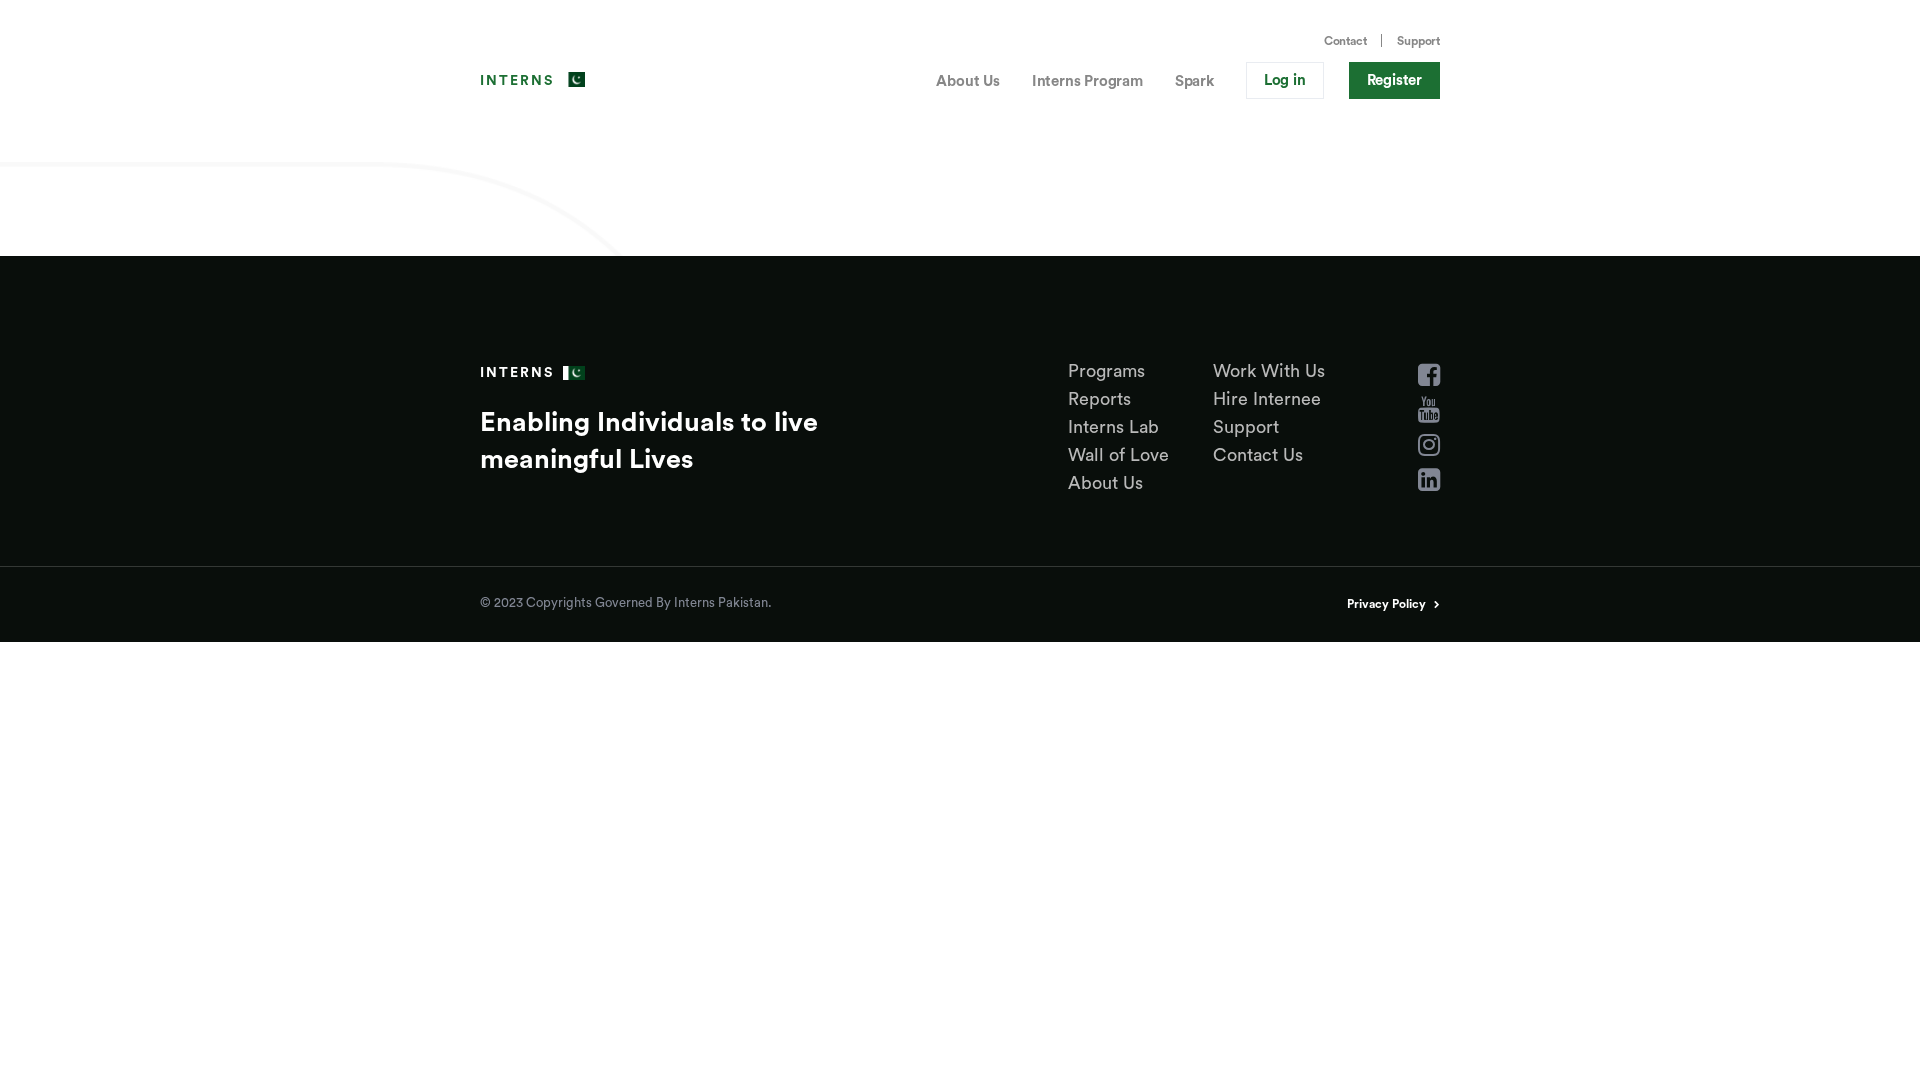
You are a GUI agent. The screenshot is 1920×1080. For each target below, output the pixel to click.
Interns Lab (1113, 427)
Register (1394, 80)
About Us (967, 81)
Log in (1285, 80)
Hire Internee (1267, 399)
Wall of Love (1118, 455)
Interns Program (1087, 81)
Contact (1345, 41)
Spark (1194, 81)
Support (1418, 41)
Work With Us (1269, 371)
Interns (517, 81)
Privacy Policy (1386, 604)
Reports (1099, 399)
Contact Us (1258, 455)
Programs (1106, 371)
